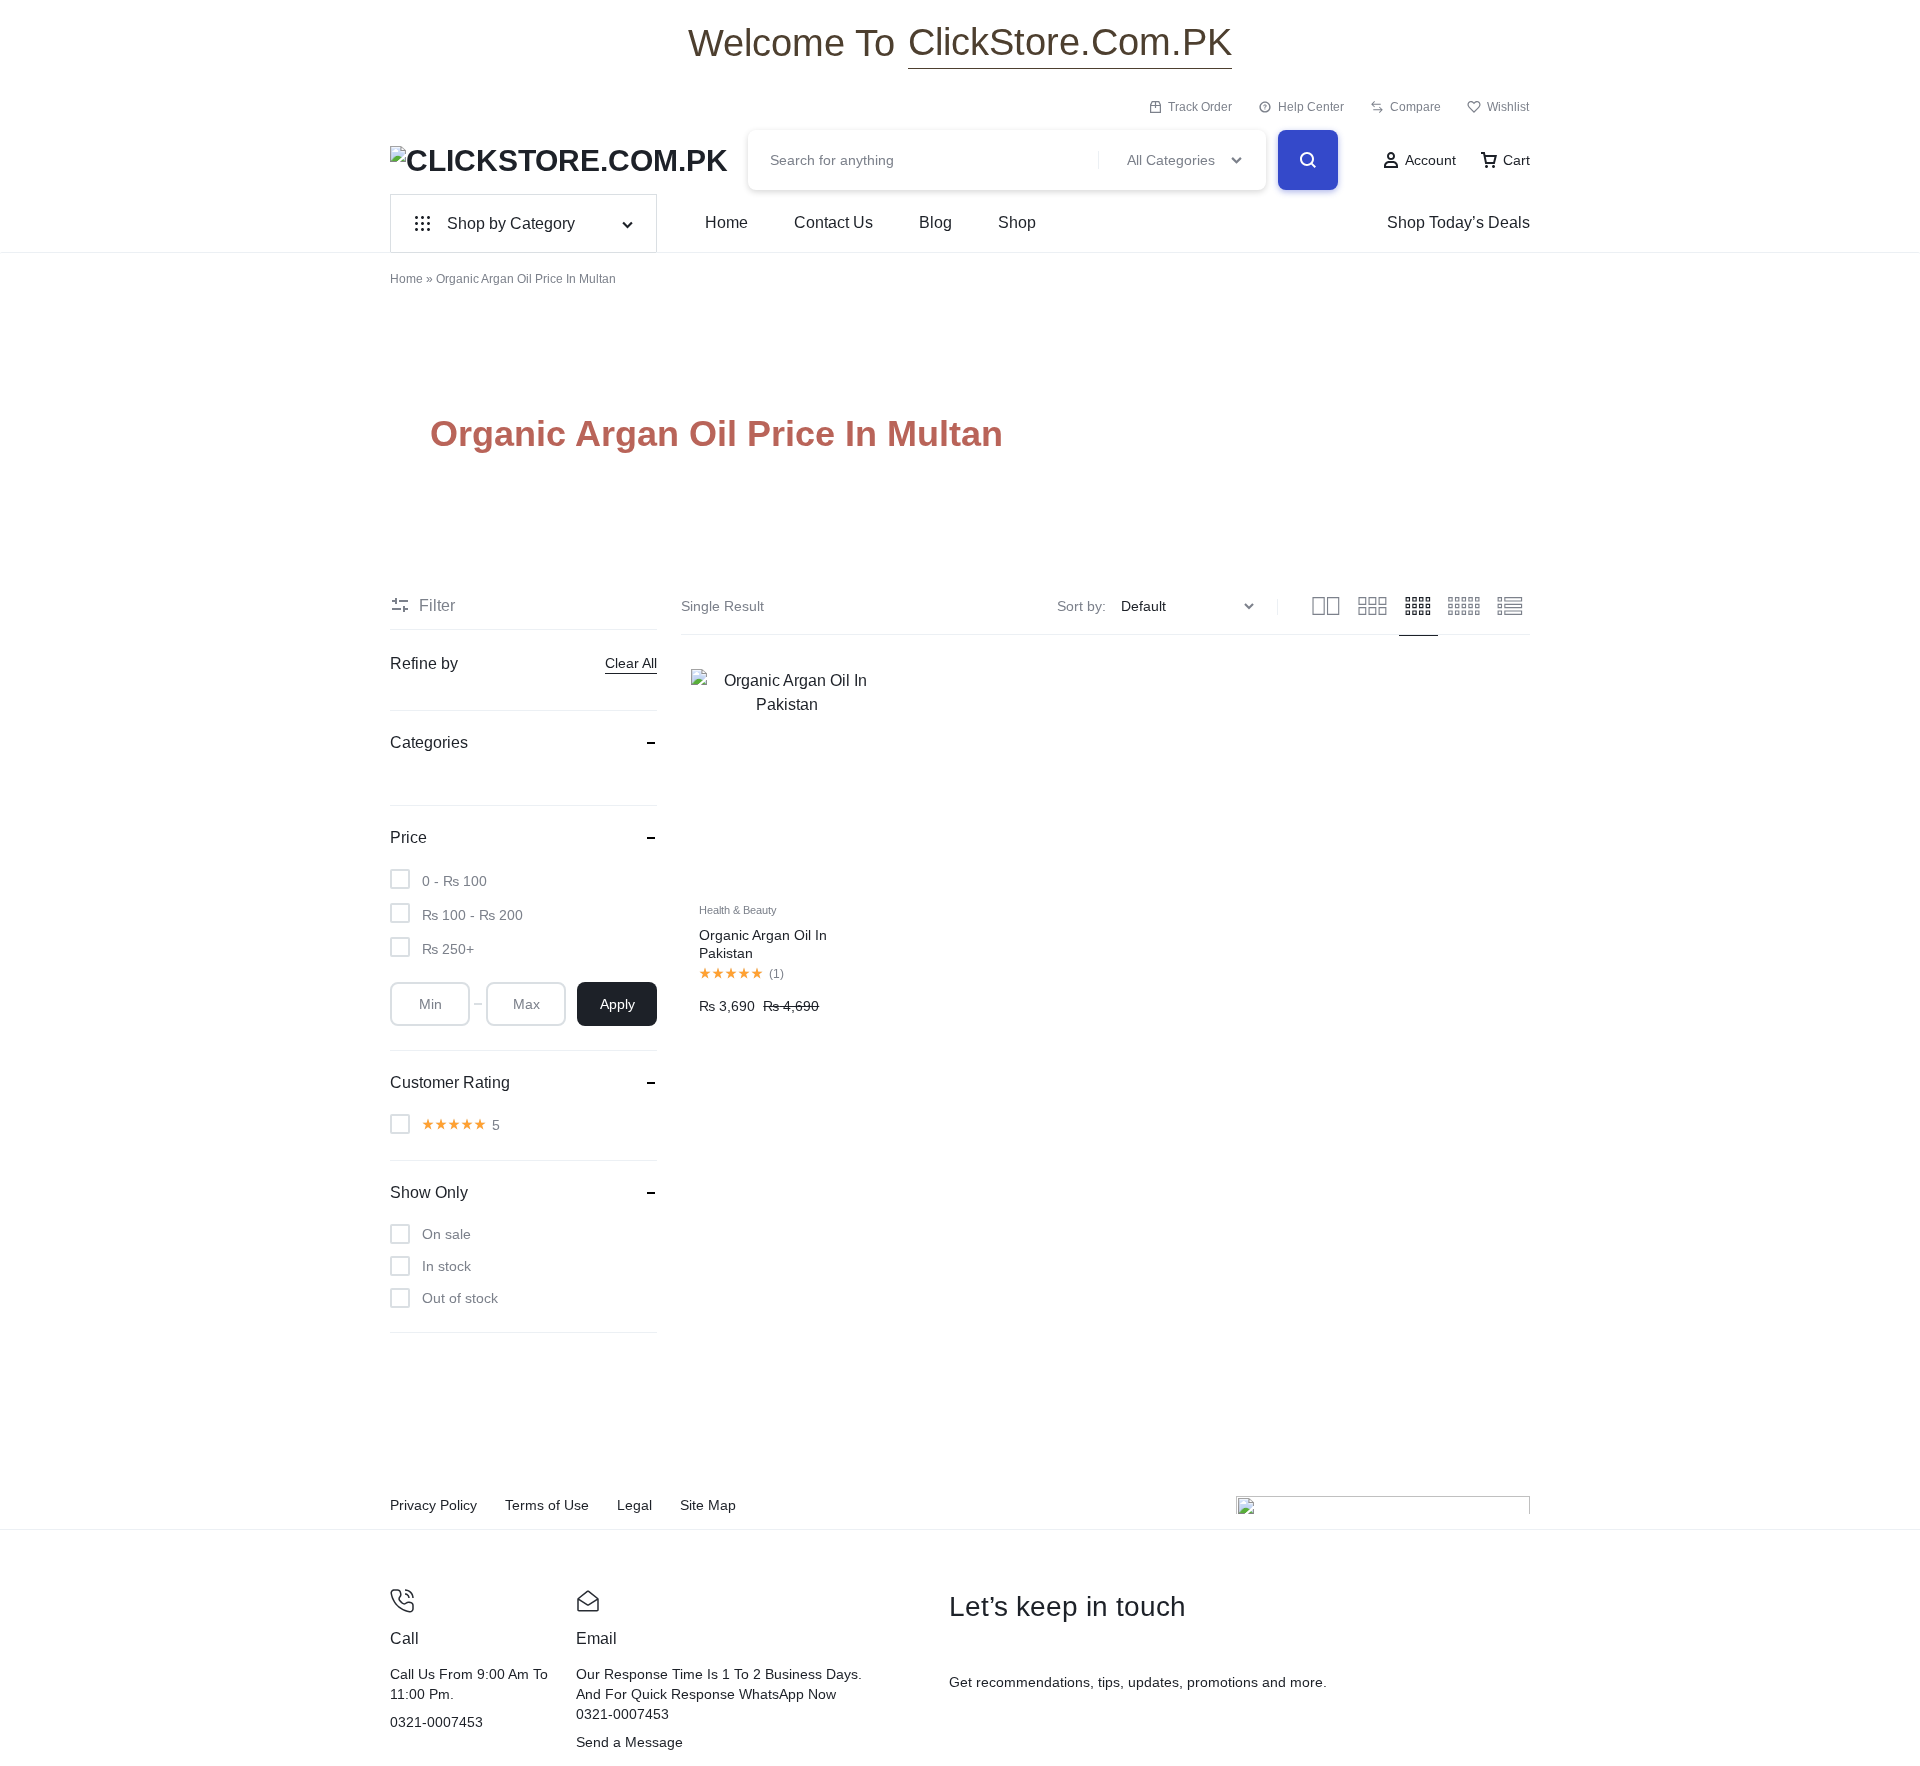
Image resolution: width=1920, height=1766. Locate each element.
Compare (1415, 107)
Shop (1017, 222)
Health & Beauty (738, 910)
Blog (935, 222)
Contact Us (833, 222)
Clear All (631, 663)
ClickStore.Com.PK (1070, 42)
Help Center (1311, 107)
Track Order (1200, 107)
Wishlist (1508, 107)
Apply (617, 1004)
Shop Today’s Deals (1458, 222)
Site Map (708, 1505)
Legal (634, 1505)
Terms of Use (547, 1505)
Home (726, 222)
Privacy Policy (433, 1505)
